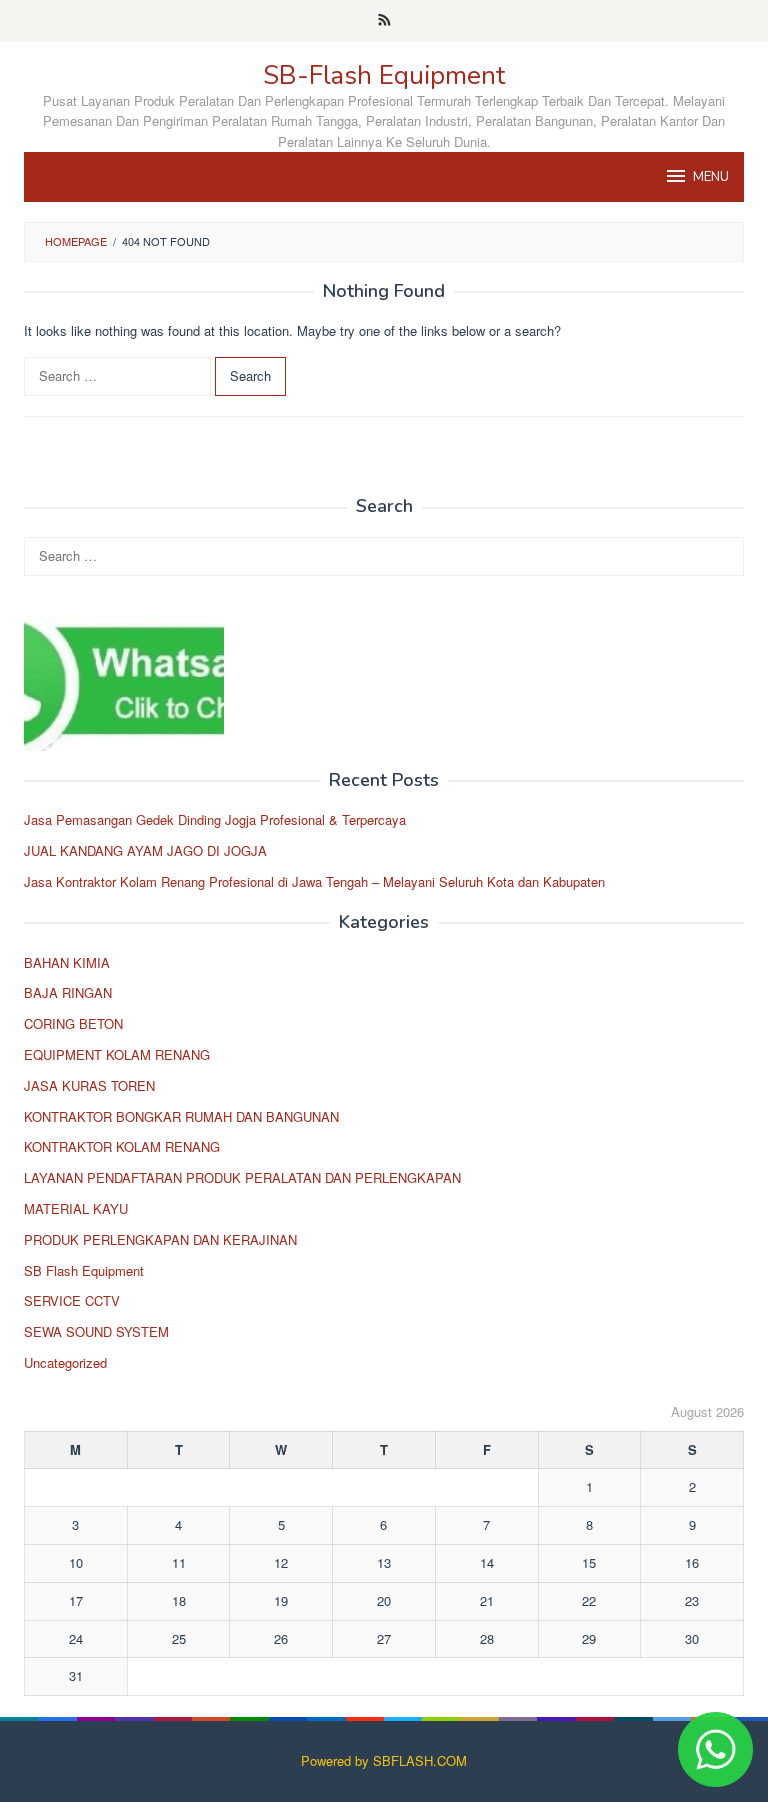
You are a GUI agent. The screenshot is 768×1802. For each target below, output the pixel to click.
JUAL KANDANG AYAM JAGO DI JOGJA (145, 850)
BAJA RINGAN (68, 992)
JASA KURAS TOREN (89, 1085)
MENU (711, 177)
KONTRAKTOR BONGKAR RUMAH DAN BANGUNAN (181, 1116)
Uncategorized (65, 1362)
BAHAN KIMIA (67, 962)
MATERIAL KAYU (76, 1208)
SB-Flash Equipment (384, 75)
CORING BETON (73, 1023)
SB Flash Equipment (84, 1270)
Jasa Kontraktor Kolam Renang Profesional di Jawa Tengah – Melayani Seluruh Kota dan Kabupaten (314, 881)
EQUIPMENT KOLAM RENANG (117, 1054)
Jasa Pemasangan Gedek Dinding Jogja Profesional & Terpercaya (215, 819)
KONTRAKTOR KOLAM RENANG (122, 1146)
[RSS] (384, 21)
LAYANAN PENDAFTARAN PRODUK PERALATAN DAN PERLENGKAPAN (242, 1177)
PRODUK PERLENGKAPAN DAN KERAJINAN (160, 1239)
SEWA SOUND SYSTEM (96, 1331)
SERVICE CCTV (72, 1300)
